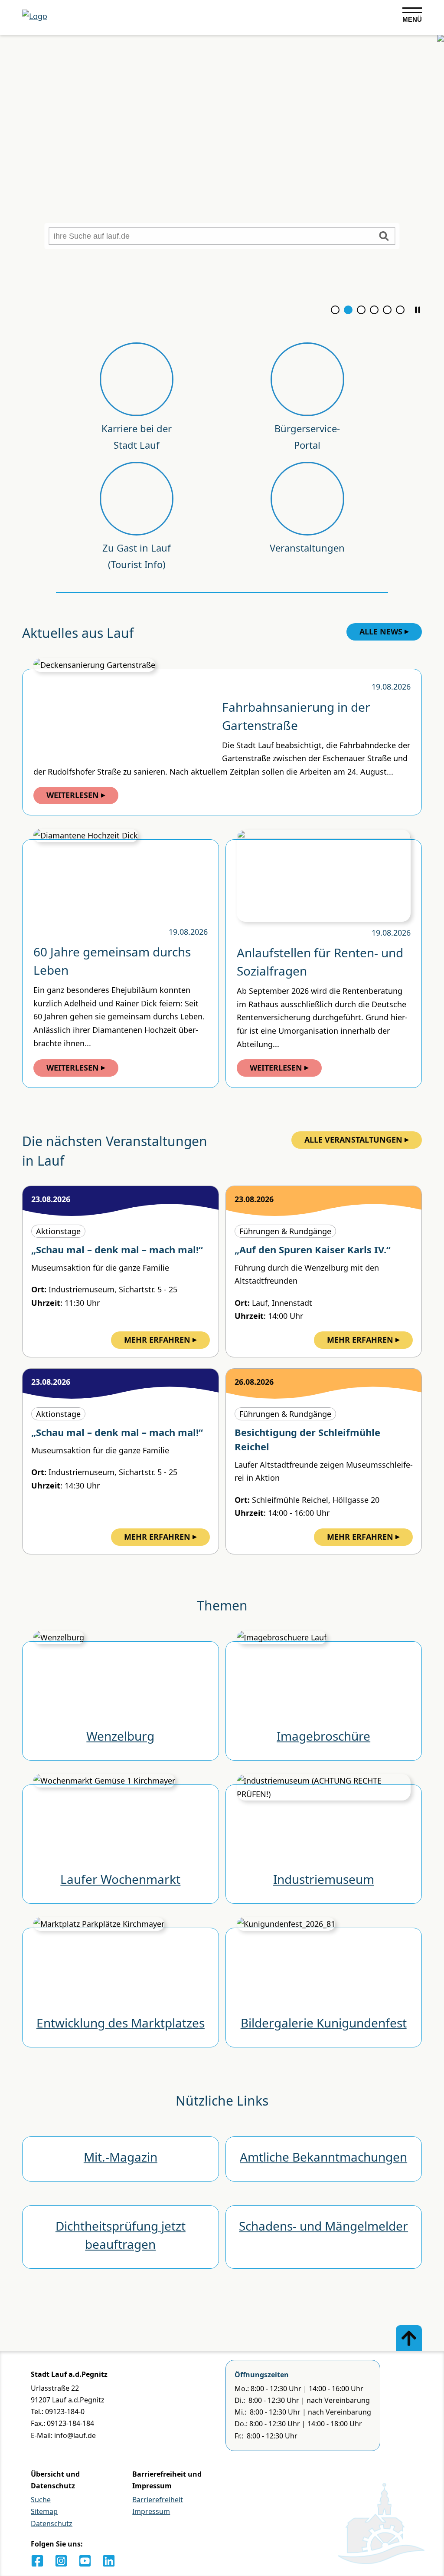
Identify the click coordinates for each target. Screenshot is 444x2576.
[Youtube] (85, 2561)
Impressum (151, 2511)
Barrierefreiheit (158, 2500)
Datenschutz (52, 2523)
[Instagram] (61, 2561)
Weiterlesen (73, 795)
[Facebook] (37, 2561)
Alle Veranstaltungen (353, 1140)
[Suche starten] (384, 236)
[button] (418, 310)
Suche (41, 2500)
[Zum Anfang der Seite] (409, 2338)
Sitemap (44, 2511)
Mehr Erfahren (157, 1340)
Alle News (381, 631)
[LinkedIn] (109, 2561)
